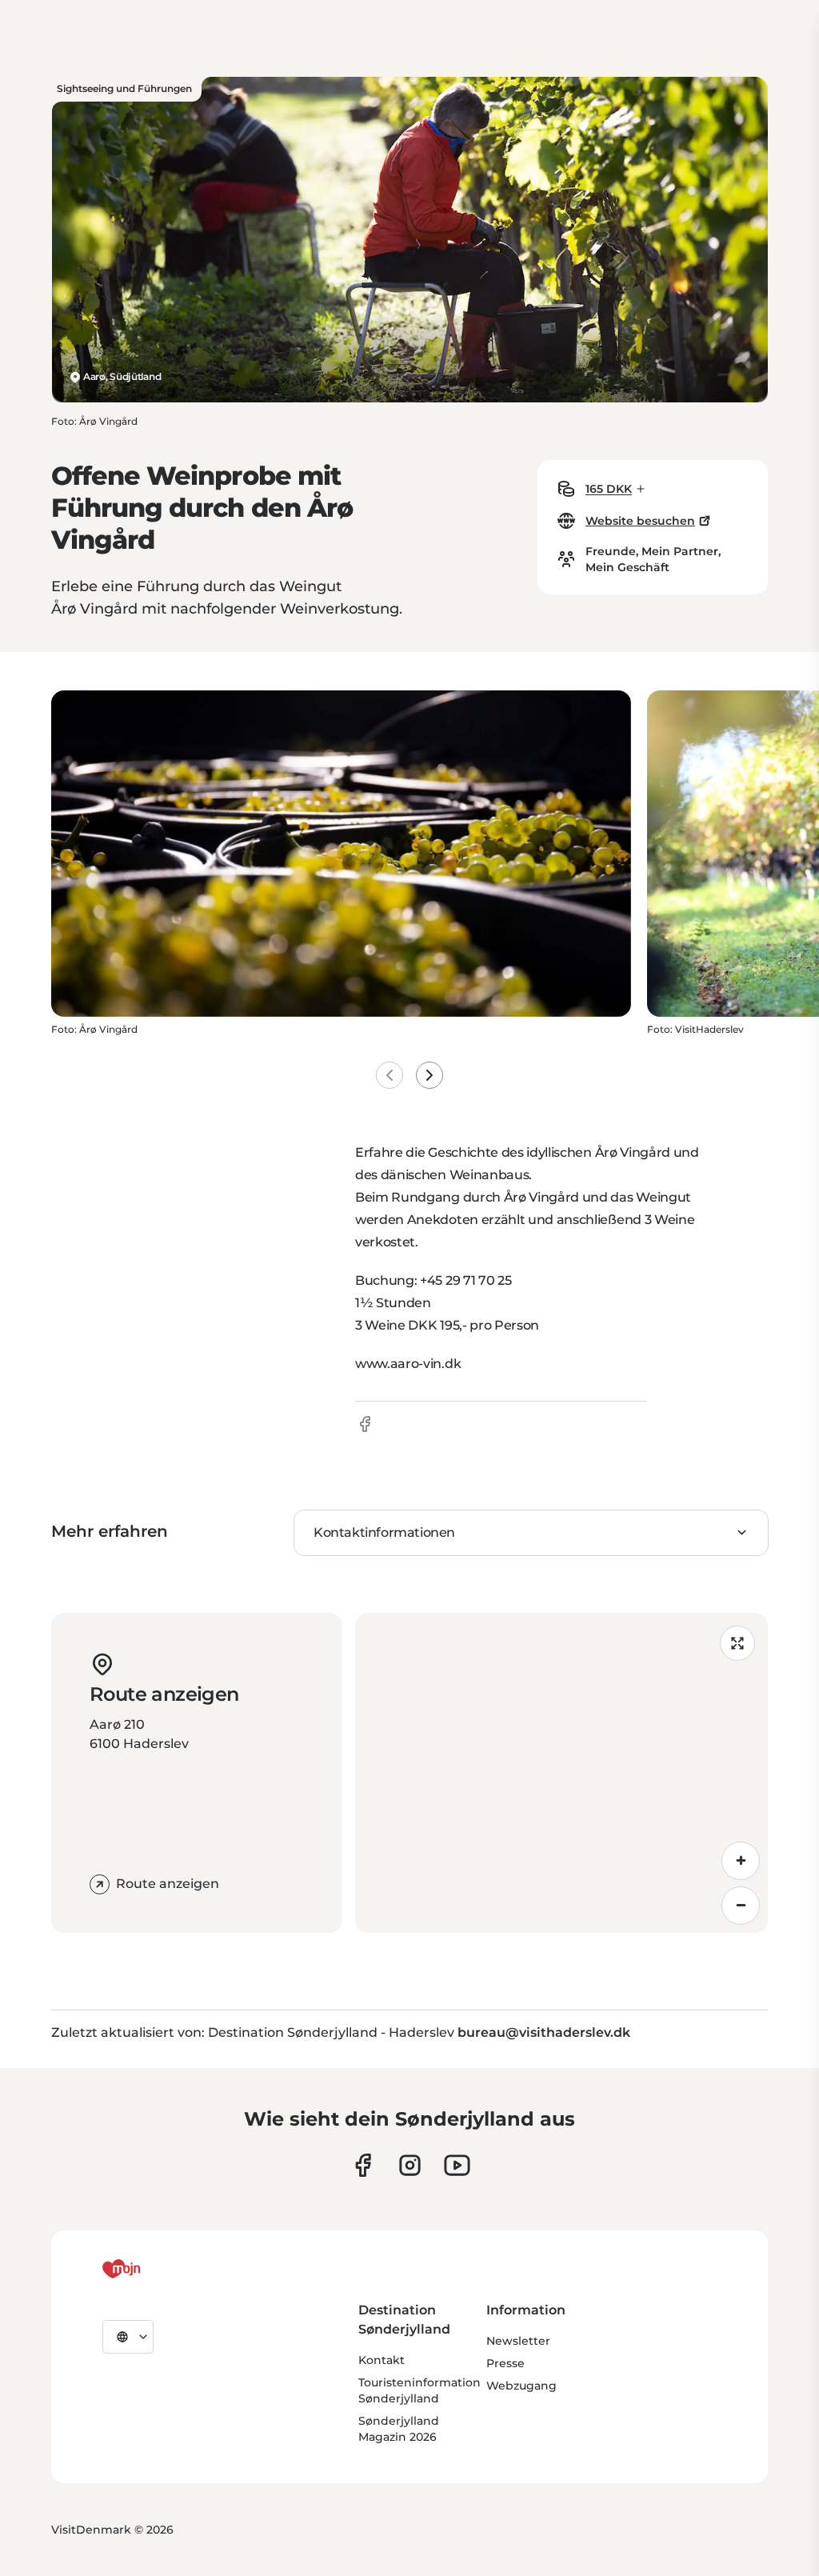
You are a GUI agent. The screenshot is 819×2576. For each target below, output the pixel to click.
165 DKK (609, 489)
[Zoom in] (741, 1861)
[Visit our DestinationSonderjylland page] (363, 2165)
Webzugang (521, 2386)
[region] (561, 1773)
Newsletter (518, 2341)
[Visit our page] (410, 2165)
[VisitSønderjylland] (151, 2269)
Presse (505, 2363)
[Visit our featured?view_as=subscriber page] (457, 2165)
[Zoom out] (741, 1906)
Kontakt (382, 2360)
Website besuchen (640, 521)
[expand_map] (737, 1643)
